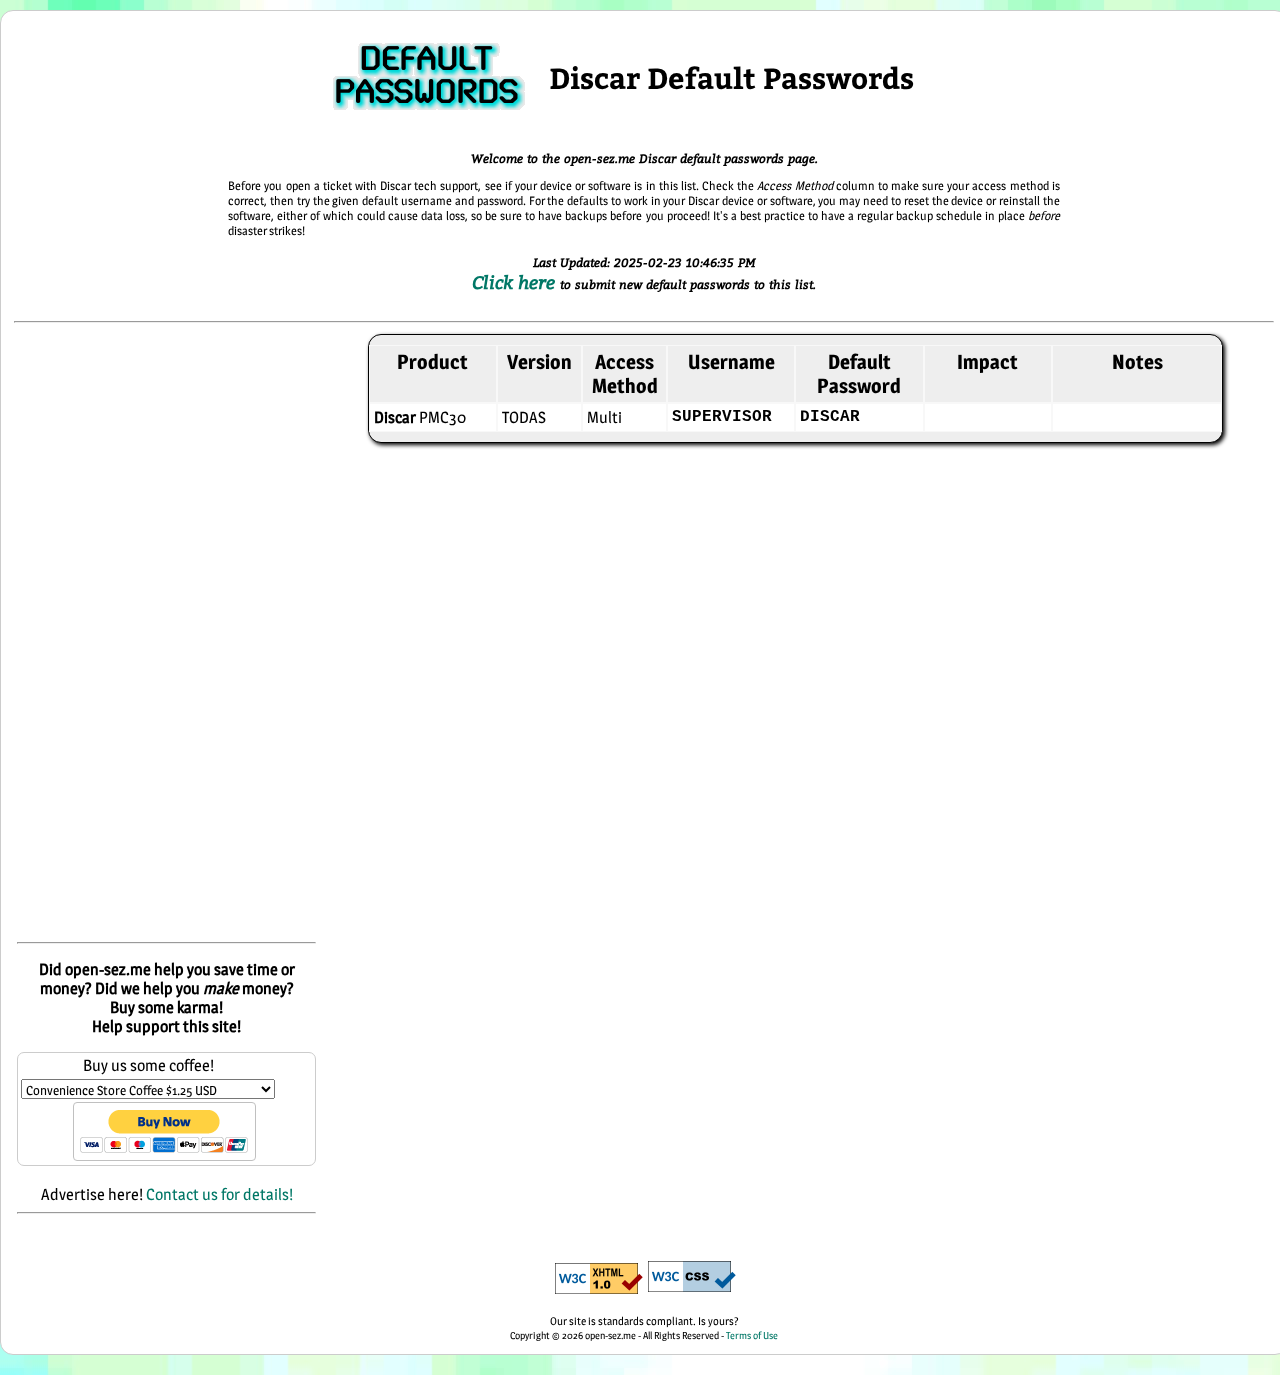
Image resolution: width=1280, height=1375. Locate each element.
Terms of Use (752, 1335)
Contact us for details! (219, 1194)
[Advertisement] (166, 634)
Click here (516, 282)
